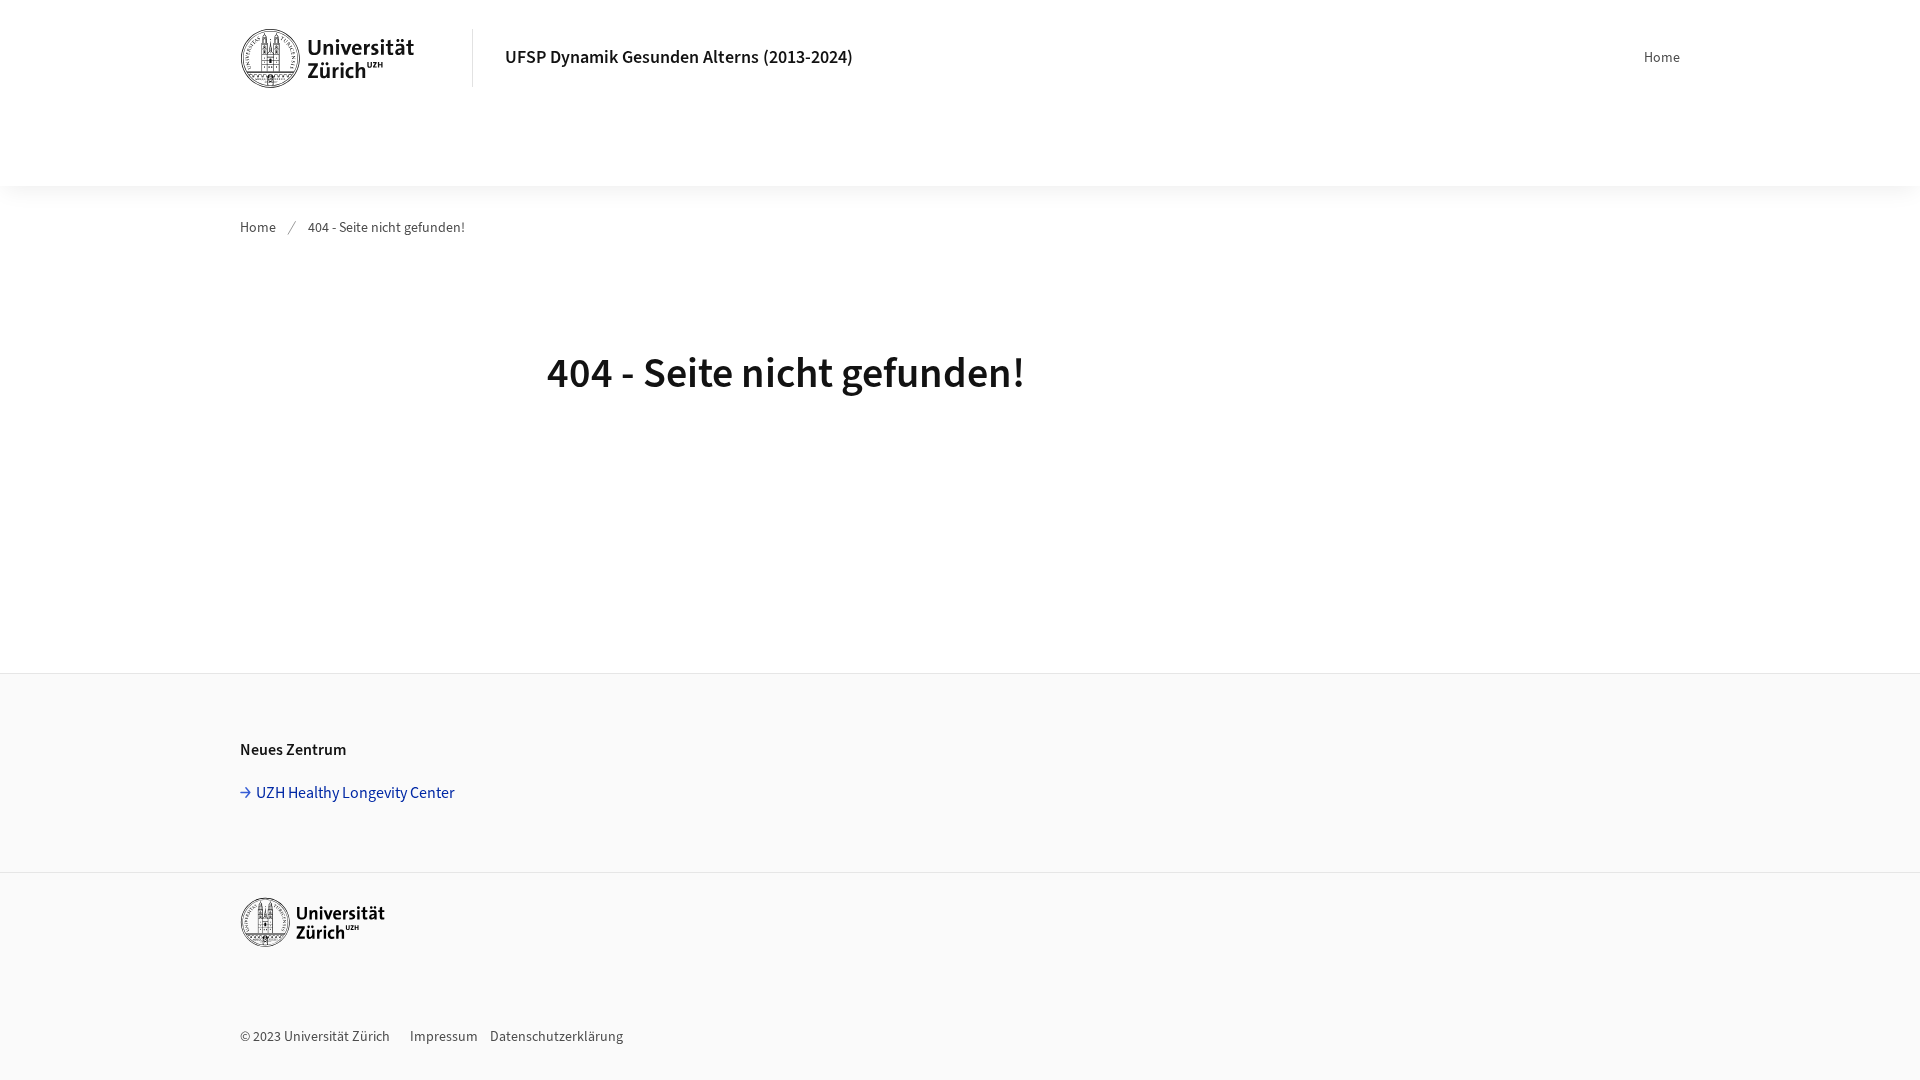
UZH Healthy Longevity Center (355, 793)
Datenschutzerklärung (556, 1037)
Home (1662, 58)
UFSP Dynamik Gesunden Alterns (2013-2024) (679, 57)
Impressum (444, 1037)
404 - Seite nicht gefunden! (386, 228)
